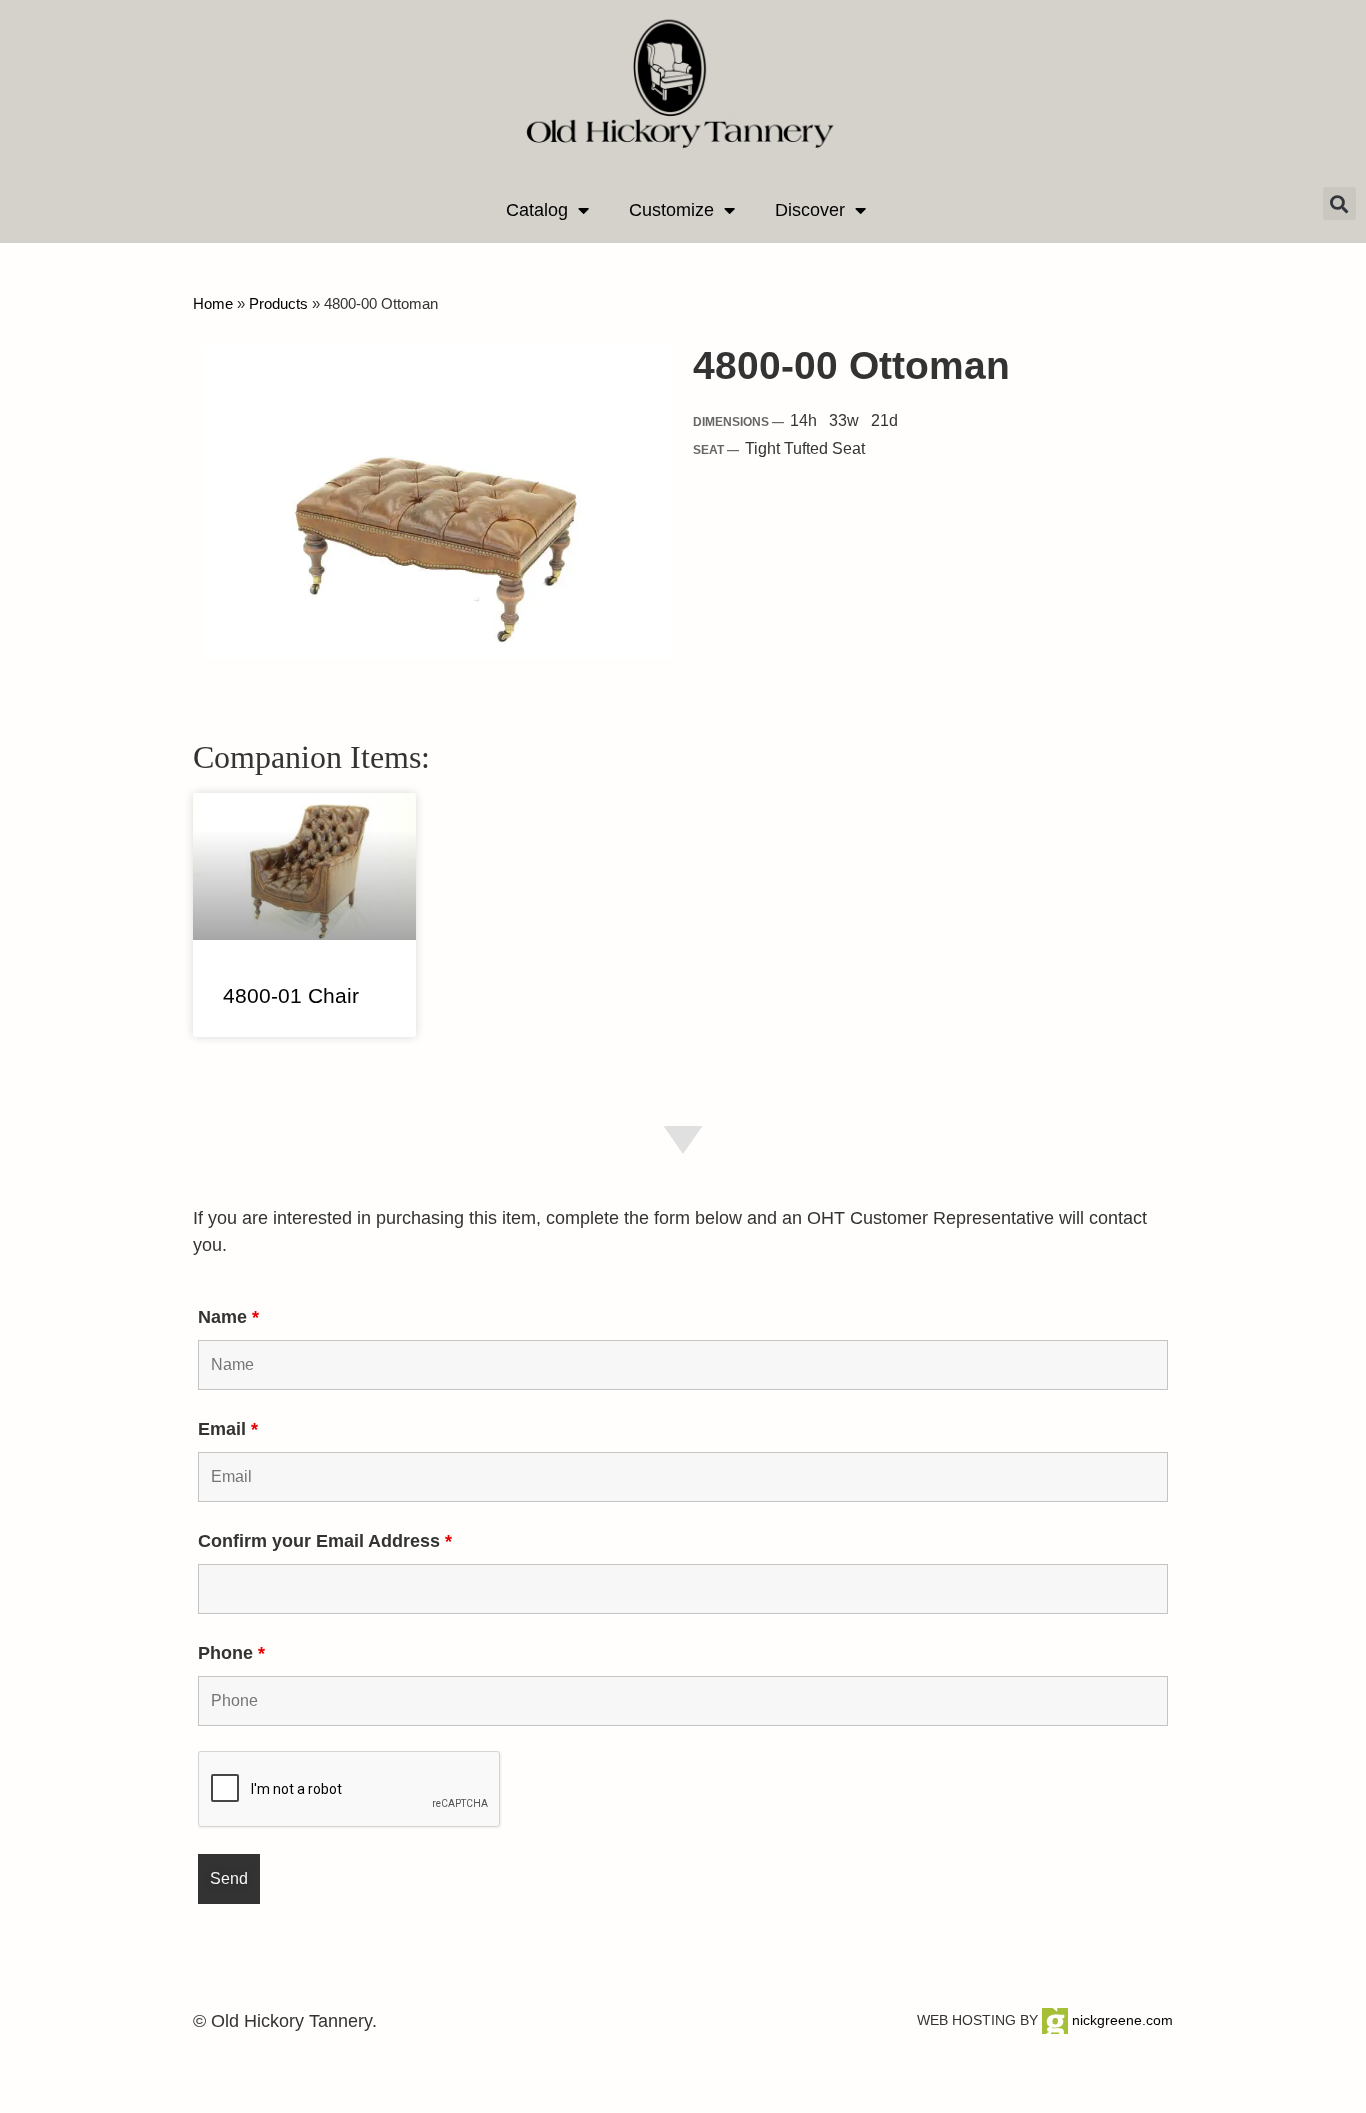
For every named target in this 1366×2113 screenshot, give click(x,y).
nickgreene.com (1120, 2020)
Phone (231, 1653)
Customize (671, 210)
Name (228, 1317)
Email (228, 1429)
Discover (810, 210)
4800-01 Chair (291, 995)
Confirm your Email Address (325, 1541)
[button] (1339, 203)
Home (213, 303)
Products (278, 303)
